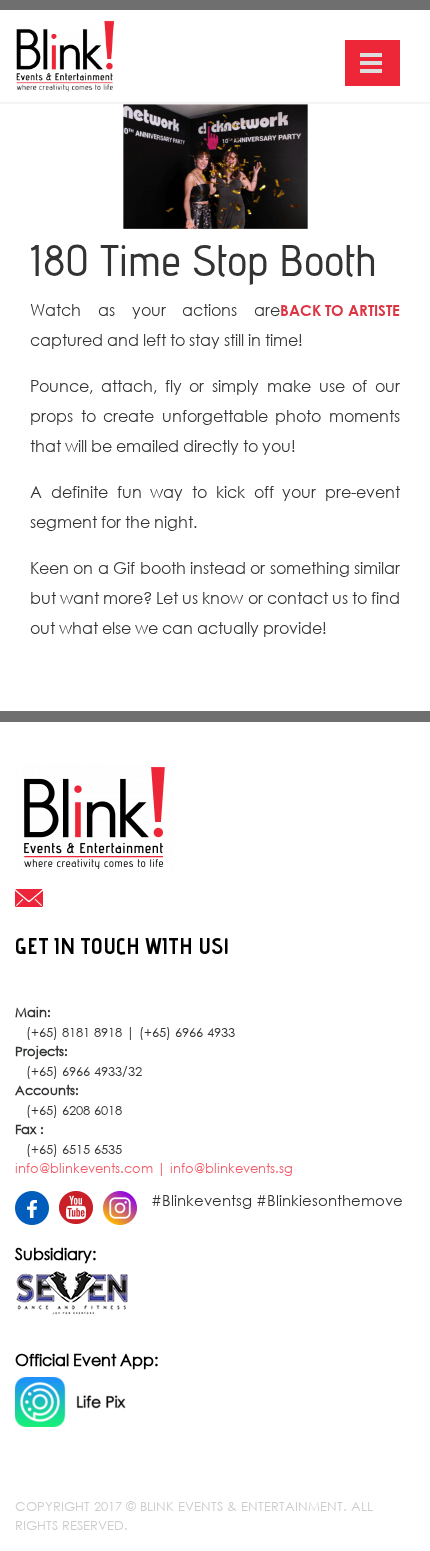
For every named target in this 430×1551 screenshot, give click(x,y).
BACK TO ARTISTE (340, 310)
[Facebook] (37, 1202)
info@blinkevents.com (84, 1168)
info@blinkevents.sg (231, 1168)
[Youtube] (81, 1201)
